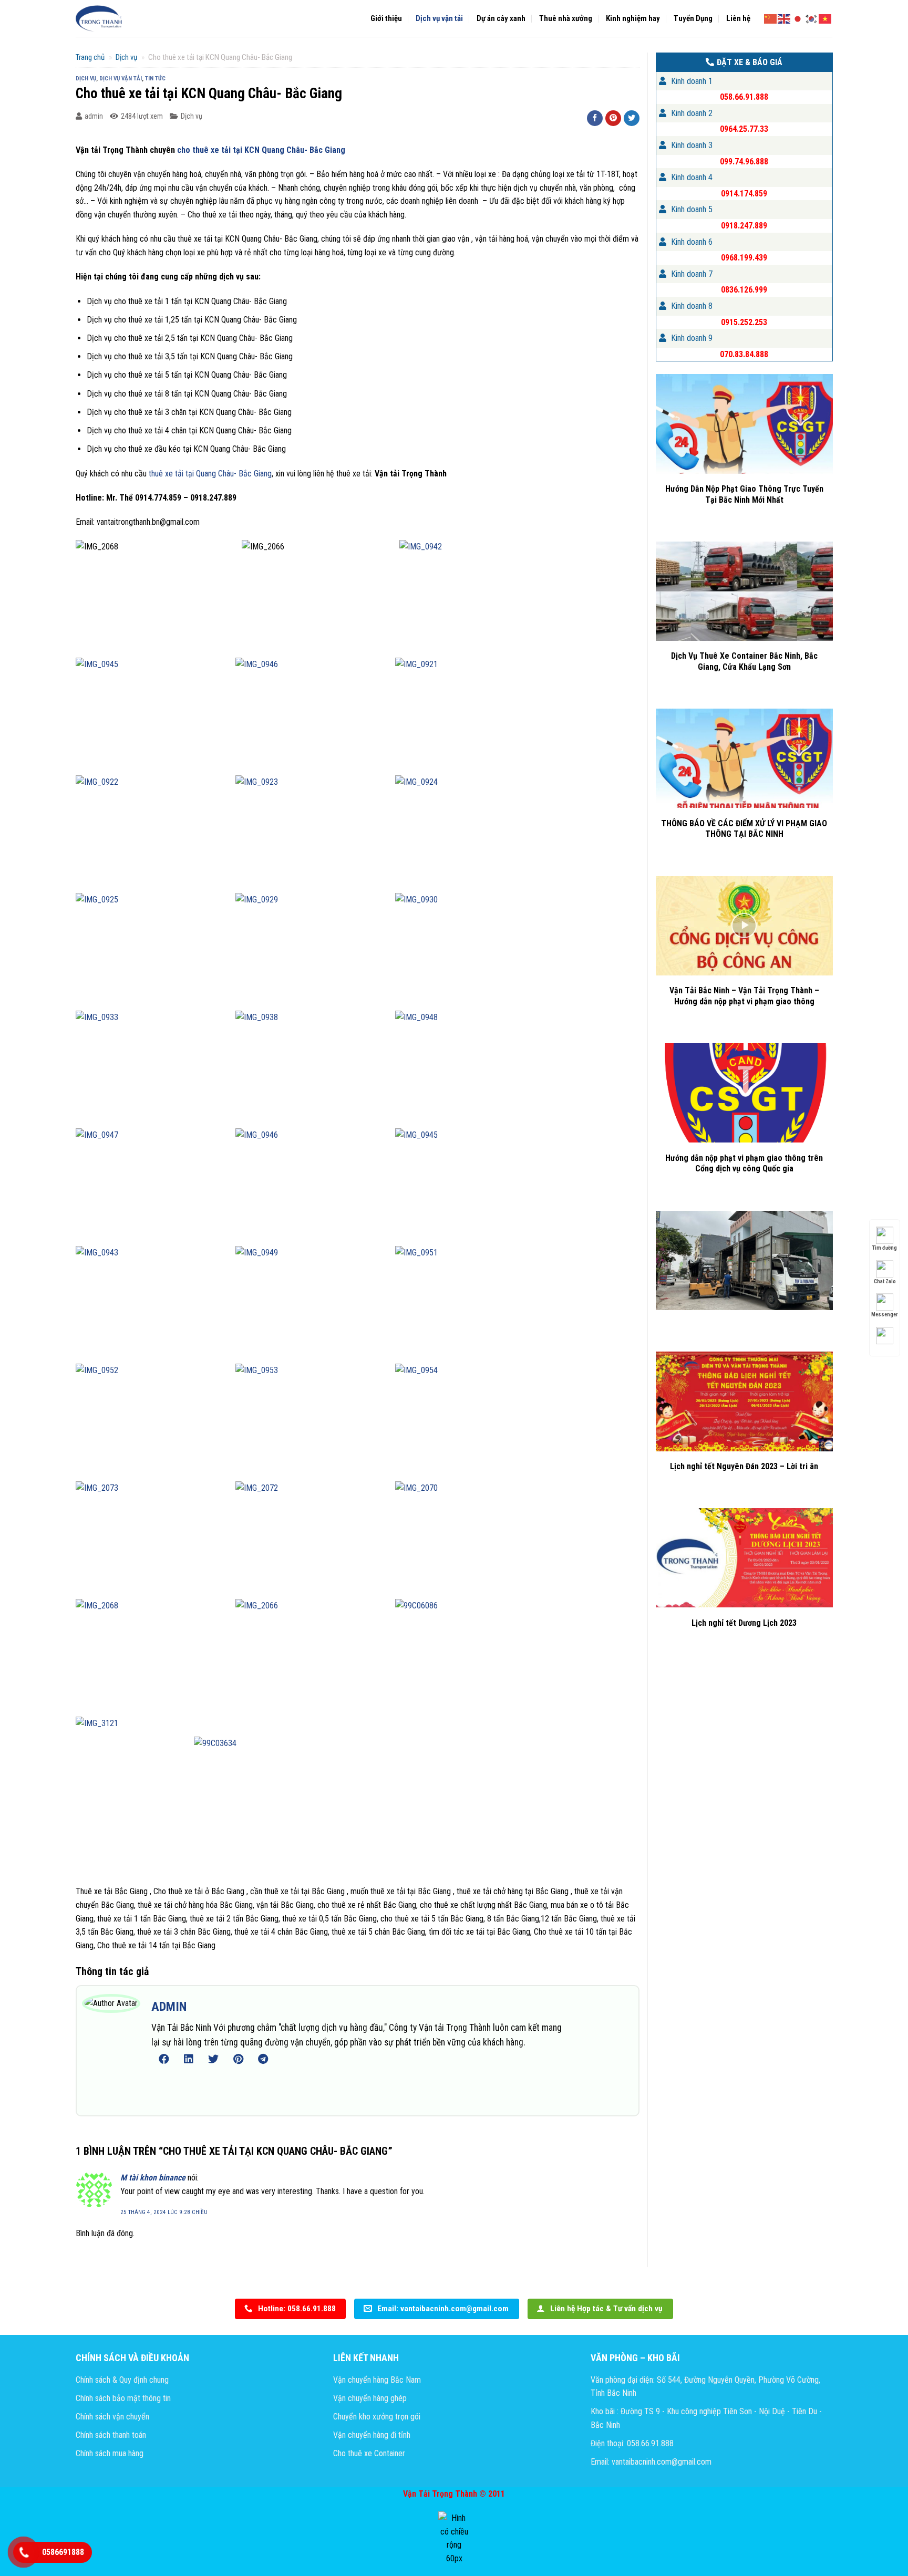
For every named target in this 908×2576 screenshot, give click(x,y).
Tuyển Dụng (693, 18)
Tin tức (155, 79)
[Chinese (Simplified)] (771, 18)
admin (94, 116)
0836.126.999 (744, 290)
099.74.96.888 (744, 162)
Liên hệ (738, 18)
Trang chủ (90, 57)
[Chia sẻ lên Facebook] (595, 118)
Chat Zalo (885, 1281)
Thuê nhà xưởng (566, 18)
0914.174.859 (744, 194)
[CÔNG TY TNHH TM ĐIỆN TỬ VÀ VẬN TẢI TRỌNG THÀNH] (99, 18)
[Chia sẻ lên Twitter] (632, 118)
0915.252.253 (744, 322)
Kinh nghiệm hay (633, 18)
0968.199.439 (744, 258)
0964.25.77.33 (744, 129)
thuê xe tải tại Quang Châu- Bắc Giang (210, 474)
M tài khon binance (153, 2178)
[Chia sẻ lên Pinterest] (613, 118)
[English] (785, 18)
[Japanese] (798, 18)
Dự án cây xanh (501, 18)
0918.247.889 (744, 226)
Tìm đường (885, 1248)
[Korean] (812, 18)
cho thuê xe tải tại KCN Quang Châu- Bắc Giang (261, 150)
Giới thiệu (386, 18)
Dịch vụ (126, 57)
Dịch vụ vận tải (439, 18)
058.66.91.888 (744, 97)
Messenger (885, 1315)
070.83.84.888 (744, 354)
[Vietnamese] (826, 18)
